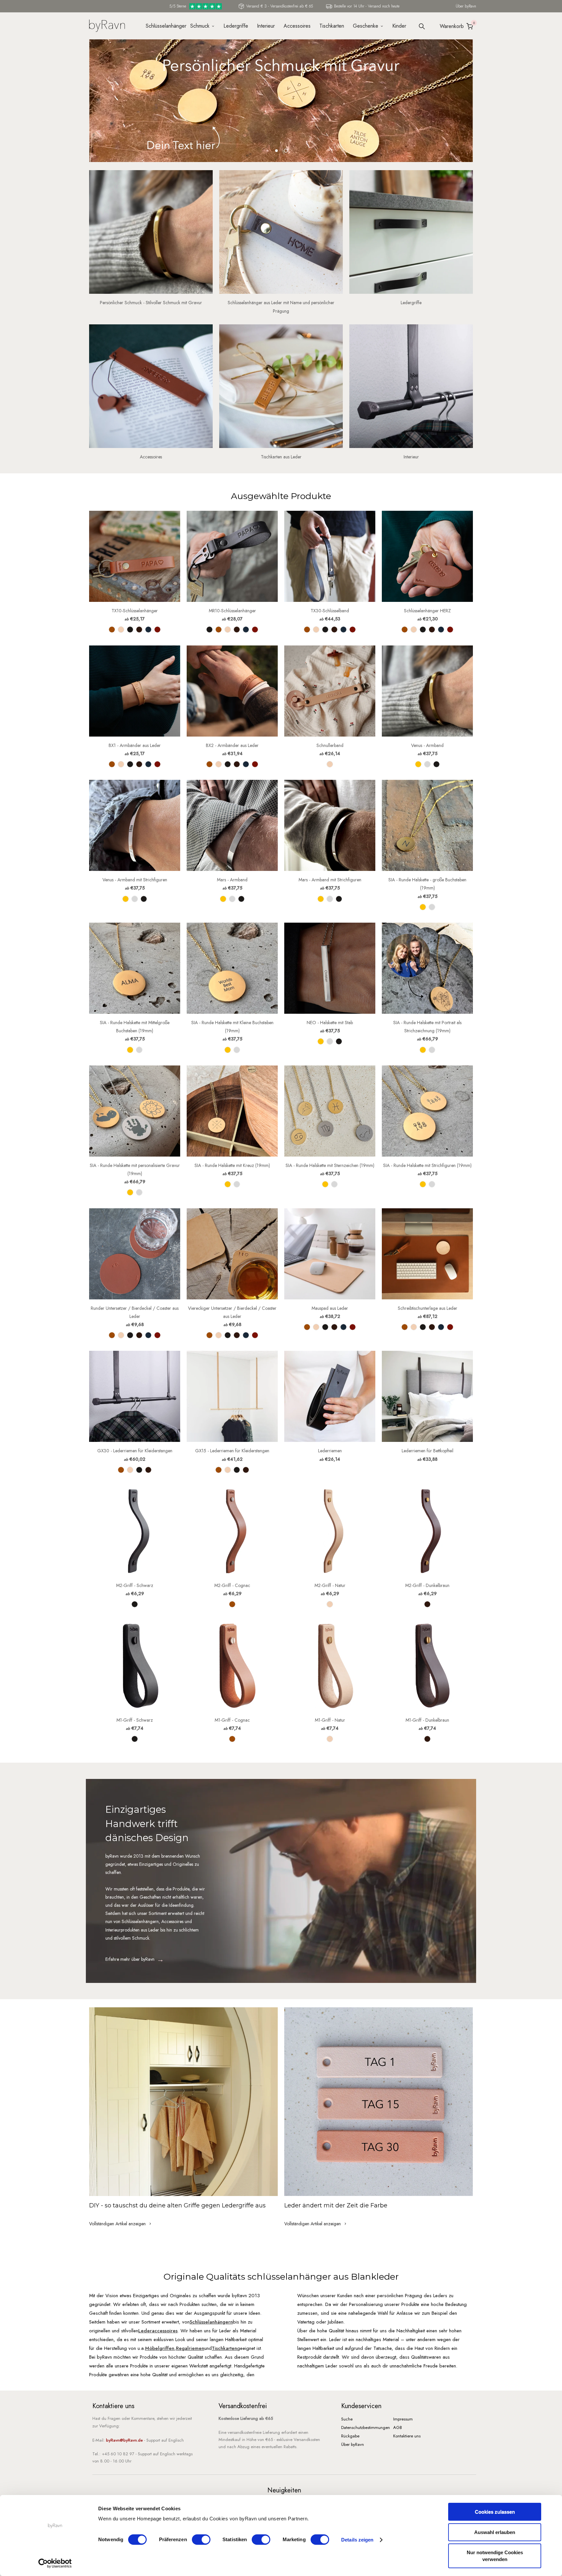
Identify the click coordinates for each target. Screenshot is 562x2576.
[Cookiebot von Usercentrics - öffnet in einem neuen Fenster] (55, 2563)
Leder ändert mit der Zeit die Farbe (336, 2205)
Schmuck (200, 26)
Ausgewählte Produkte (281, 496)
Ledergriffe (236, 26)
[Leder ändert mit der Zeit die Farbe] (379, 2102)
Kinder (399, 26)
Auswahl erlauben (495, 2532)
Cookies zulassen (495, 2512)
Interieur (266, 26)
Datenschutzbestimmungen (366, 2427)
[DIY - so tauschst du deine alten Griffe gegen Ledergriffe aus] (183, 2102)
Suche (347, 2419)
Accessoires (297, 26)
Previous (91, 105)
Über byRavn (466, 6)
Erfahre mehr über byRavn (130, 1959)
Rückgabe (350, 2436)
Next (472, 105)
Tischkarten (332, 26)
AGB (398, 2427)
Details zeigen (357, 2540)
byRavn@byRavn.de (124, 2440)
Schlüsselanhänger (164, 26)
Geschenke (366, 26)
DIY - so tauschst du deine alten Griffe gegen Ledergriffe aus (177, 2205)
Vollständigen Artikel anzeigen (118, 2224)
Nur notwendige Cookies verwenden (495, 2556)
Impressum (403, 2419)
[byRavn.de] (107, 25)
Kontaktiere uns (407, 2436)
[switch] (201, 2540)
